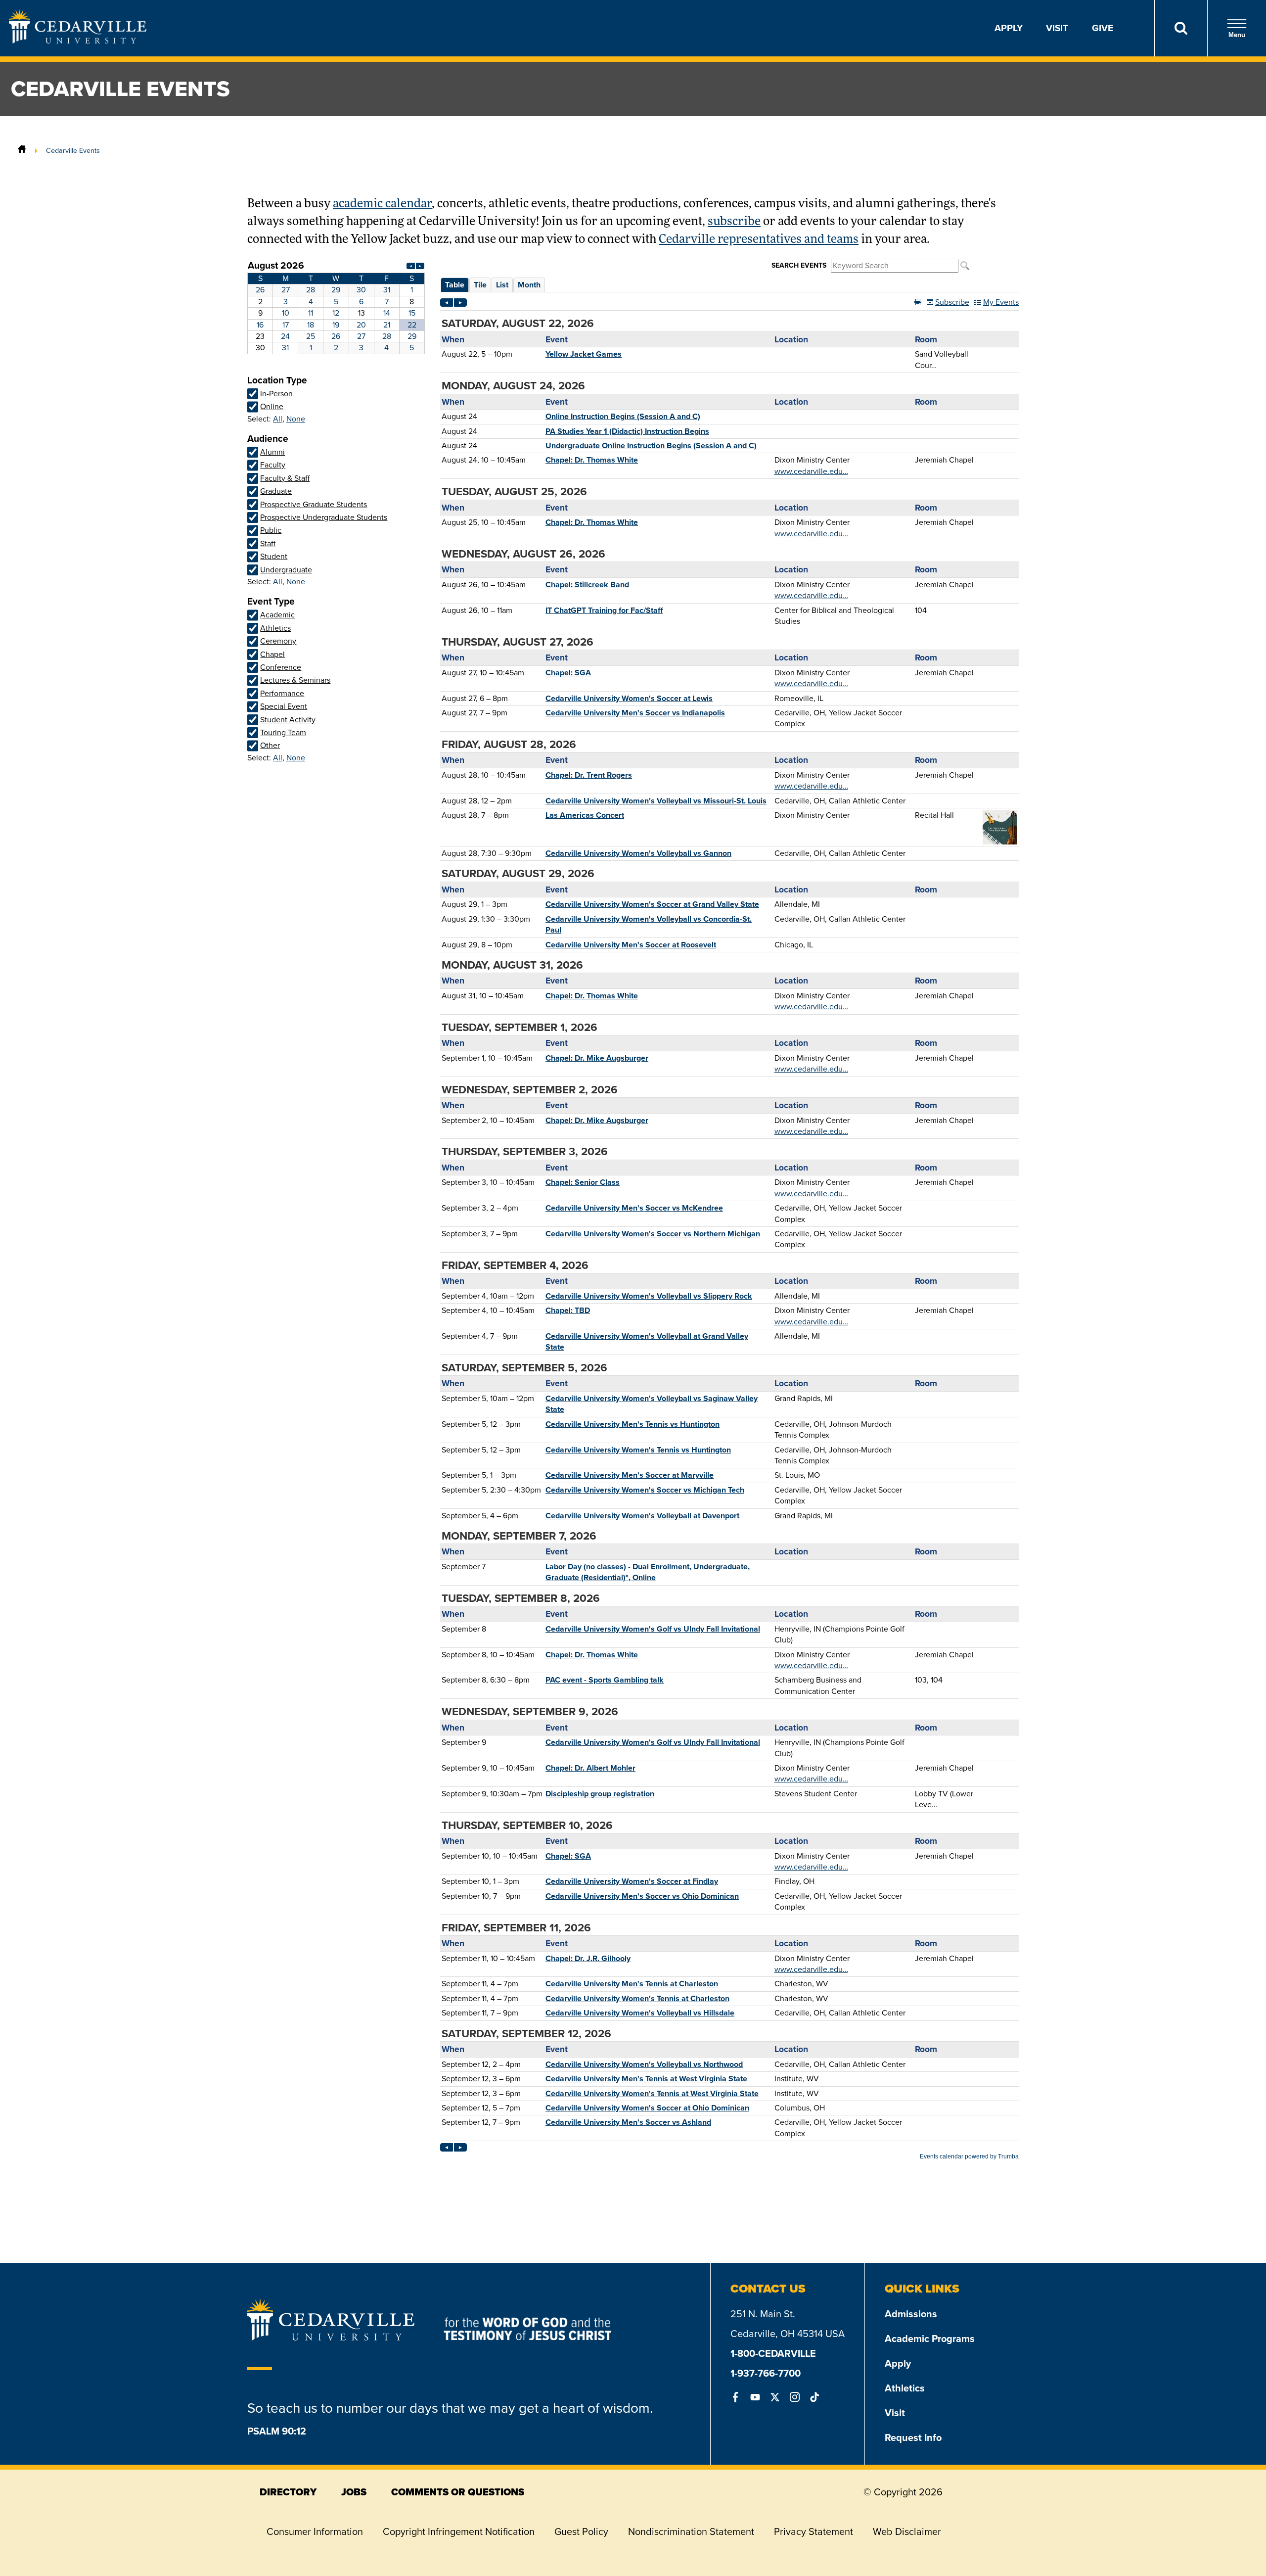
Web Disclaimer (907, 2531)
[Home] (22, 150)
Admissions (911, 2314)
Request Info (913, 2437)
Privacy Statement (814, 2531)
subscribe (734, 222)
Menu (1237, 35)
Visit (1057, 28)
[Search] (1181, 28)
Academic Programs (930, 2339)
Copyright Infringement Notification (459, 2531)
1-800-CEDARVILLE (773, 2353)
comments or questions (458, 2492)
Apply (1009, 28)
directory (288, 2492)
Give (1103, 28)
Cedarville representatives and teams (759, 240)
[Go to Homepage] (78, 41)
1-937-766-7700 (766, 2373)
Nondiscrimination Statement (691, 2531)
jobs (354, 2492)
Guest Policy (581, 2531)
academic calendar (382, 204)
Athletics (905, 2388)
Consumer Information (315, 2531)
